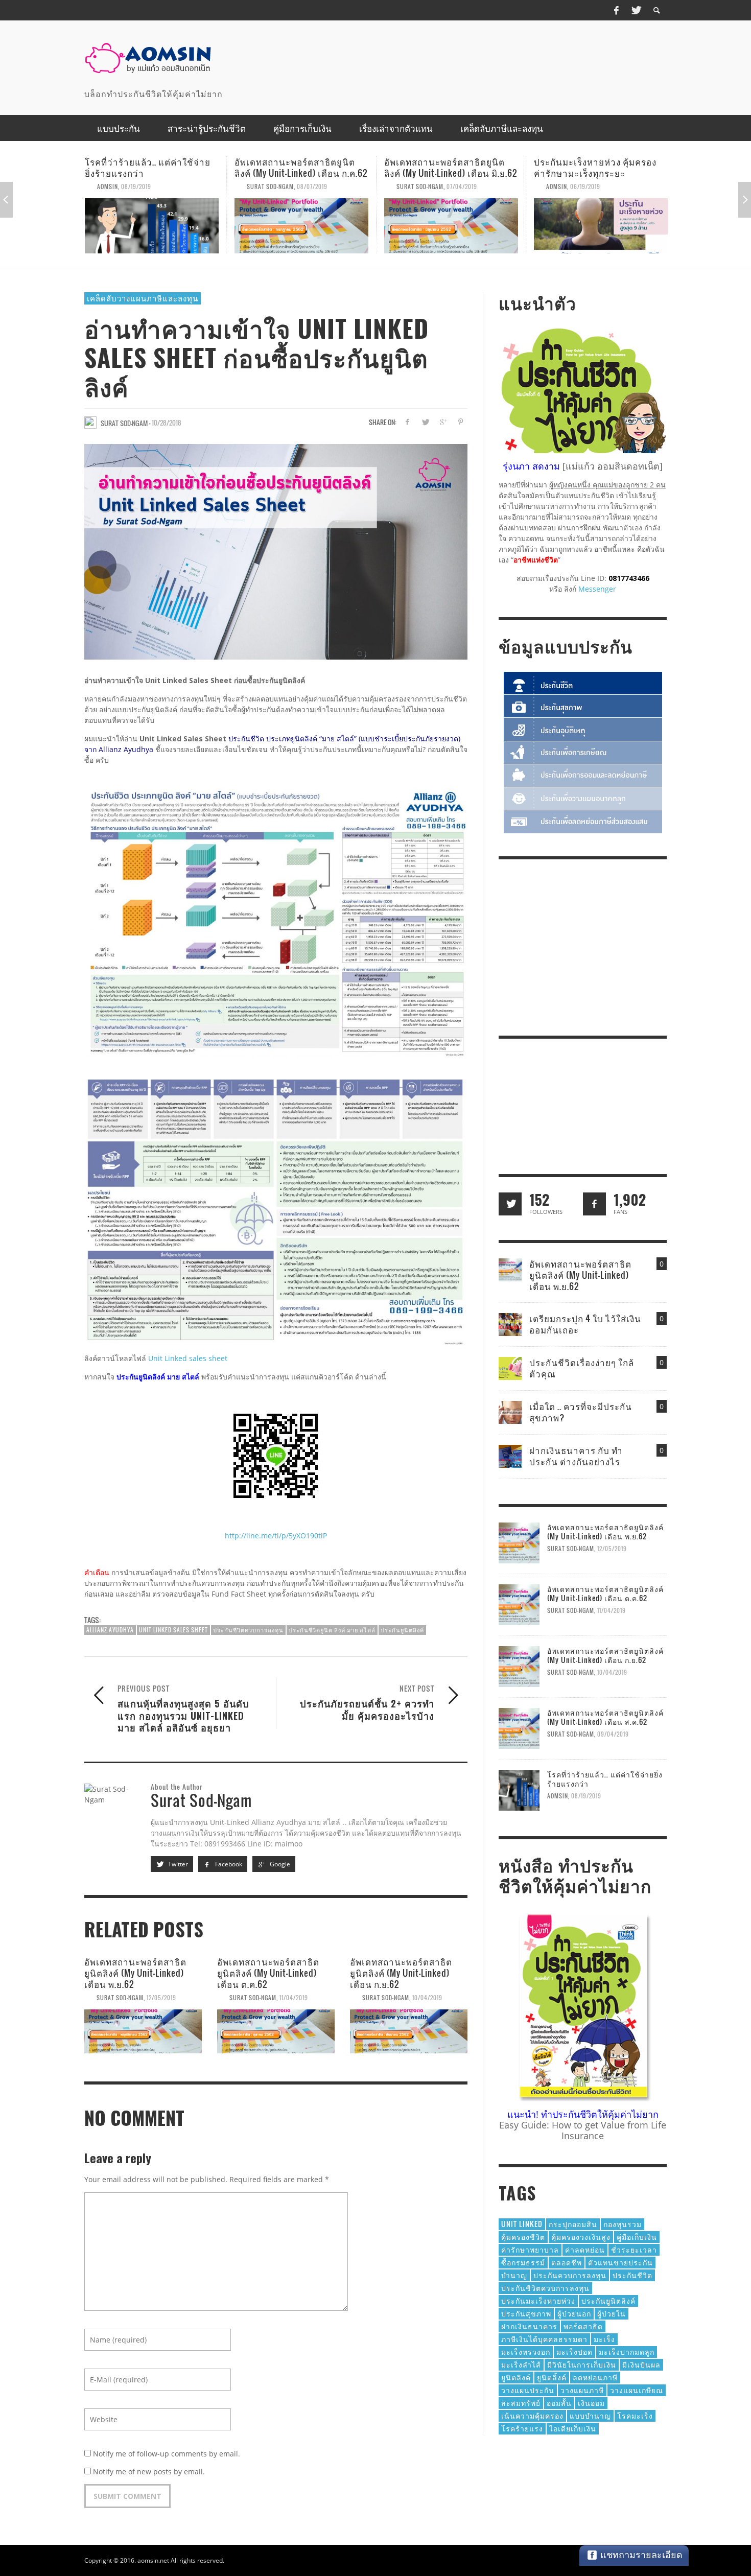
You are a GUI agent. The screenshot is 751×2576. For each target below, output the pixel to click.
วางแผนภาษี (582, 2390)
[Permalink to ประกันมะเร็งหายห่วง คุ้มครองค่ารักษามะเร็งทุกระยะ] (451, 226)
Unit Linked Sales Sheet (173, 1630)
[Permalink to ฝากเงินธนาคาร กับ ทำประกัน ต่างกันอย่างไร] (510, 1455)
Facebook (228, 1864)
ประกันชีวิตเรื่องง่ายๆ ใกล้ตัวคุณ (582, 1368)
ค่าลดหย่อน (585, 2249)
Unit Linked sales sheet (188, 1358)
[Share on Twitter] (425, 422)
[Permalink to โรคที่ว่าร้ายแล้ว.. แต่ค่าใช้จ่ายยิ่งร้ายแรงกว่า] (519, 1789)
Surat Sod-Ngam (121, 186)
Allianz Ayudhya (110, 1630)
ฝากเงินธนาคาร (529, 2326)
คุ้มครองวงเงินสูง (581, 2237)
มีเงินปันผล (641, 2364)
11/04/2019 (294, 1998)
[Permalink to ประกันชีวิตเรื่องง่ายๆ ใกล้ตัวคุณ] (510, 1367)
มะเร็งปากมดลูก (627, 2351)
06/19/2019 (436, 186)
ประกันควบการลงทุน (570, 2275)
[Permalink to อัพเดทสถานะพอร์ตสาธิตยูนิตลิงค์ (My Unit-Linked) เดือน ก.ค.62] (152, 226)
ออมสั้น (559, 2403)
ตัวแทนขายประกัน (620, 2262)
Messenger (597, 589)
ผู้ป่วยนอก (574, 2313)
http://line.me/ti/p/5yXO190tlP (276, 1536)
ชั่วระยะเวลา (634, 2249)
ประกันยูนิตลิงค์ (402, 1630)
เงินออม (591, 2403)
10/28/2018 (167, 422)
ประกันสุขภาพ (526, 2313)
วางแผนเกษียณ (637, 2390)
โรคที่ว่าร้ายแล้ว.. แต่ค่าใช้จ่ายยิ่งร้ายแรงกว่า (605, 1779)
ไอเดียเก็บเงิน (573, 2428)
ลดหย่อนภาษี (595, 2377)
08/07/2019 (162, 186)
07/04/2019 (312, 186)
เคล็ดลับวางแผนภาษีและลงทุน (143, 298)
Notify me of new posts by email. (149, 2472)
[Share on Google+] (443, 422)
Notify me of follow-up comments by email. (167, 2454)
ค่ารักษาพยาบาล (530, 2249)
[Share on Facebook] (407, 422)
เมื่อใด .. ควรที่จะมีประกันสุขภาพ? (581, 1412)
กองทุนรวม (623, 2224)
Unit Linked (522, 2224)
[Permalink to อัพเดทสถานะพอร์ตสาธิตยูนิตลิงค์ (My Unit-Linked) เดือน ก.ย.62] (409, 2031)
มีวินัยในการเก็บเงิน (582, 2364)
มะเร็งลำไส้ (521, 2364)
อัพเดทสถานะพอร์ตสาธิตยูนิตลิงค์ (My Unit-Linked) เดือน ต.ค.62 (268, 1973)
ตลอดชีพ (567, 2262)
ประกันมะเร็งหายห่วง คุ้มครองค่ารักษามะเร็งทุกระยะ (445, 167)
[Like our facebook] (594, 1204)
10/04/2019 (427, 1998)
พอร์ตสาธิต (583, 2326)
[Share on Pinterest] (461, 422)
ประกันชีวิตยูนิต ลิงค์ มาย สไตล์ (332, 1630)
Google (279, 1864)
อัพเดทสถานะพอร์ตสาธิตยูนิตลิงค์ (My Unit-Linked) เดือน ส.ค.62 (605, 1717)
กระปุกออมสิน (573, 2224)
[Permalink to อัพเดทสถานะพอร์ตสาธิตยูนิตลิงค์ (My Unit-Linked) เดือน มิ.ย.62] (301, 226)
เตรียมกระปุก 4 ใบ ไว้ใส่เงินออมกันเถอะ (585, 1324)
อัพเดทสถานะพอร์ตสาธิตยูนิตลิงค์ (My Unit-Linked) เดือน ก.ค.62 (151, 167)
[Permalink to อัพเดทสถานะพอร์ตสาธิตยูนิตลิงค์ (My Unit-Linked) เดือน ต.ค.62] (276, 2031)
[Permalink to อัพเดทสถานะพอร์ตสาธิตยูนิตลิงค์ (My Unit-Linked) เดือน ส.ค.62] (519, 1728)
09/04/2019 (613, 1734)
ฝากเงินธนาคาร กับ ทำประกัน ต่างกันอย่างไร (576, 1456)
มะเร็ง (604, 2339)
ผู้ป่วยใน (612, 2313)
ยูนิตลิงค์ (516, 2377)
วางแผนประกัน (528, 2390)
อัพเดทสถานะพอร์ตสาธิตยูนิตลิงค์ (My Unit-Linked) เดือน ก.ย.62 (401, 1973)
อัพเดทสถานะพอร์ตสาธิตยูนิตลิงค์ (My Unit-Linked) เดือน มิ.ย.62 (301, 167)
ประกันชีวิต (632, 2275)
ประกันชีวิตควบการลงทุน (248, 1630)
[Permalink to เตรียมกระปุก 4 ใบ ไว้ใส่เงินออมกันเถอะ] (510, 1324)
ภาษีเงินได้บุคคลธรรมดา (544, 2339)
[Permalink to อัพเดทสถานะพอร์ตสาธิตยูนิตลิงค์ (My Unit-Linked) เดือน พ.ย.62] (601, 226)
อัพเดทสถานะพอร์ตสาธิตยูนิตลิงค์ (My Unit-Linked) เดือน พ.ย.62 (600, 167)
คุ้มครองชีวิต (523, 2237)
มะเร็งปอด (574, 2351)
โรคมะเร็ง (635, 2415)
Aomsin (407, 186)
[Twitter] (636, 10)
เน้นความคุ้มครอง (532, 2415)
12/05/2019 (611, 186)
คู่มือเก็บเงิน (637, 2237)
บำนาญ (514, 2275)
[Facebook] (616, 10)
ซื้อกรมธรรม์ (523, 2262)
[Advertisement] (481, 59)
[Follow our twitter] (510, 1204)
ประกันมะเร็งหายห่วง (538, 2300)
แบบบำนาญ (590, 2415)
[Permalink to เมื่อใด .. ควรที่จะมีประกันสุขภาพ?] (510, 1411)
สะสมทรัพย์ (521, 2403)
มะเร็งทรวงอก (526, 2351)
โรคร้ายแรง (522, 2428)
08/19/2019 (586, 1796)
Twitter (177, 1864)
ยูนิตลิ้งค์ (552, 2377)
